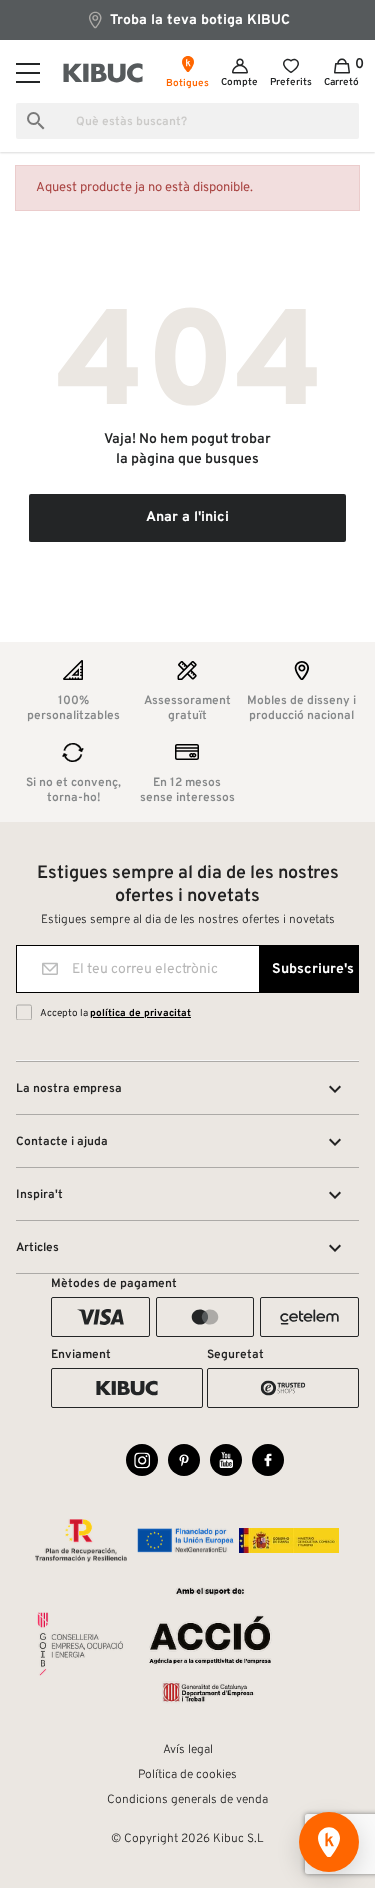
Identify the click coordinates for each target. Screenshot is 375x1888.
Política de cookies (187, 1775)
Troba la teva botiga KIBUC (198, 20)
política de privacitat (140, 1013)
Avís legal (188, 1750)
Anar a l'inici (187, 517)
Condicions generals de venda (187, 1800)
